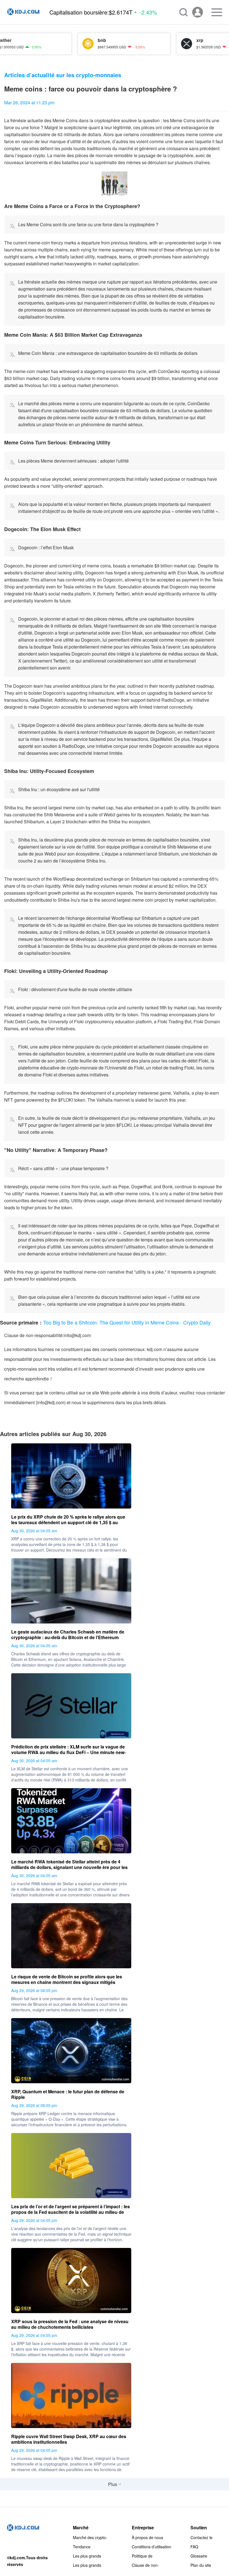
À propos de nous (147, 2537)
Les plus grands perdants (87, 2565)
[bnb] (48, 44)
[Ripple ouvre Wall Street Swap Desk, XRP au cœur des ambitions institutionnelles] (71, 2395)
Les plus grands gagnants (87, 2556)
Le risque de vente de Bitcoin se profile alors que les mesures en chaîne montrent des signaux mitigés (67, 1979)
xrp (160, 40)
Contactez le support (201, 2537)
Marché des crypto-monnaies (90, 2537)
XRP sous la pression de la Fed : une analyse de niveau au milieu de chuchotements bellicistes (70, 2324)
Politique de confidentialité (144, 2556)
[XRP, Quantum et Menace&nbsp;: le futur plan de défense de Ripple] (71, 2051)
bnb (62, 40)
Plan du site (201, 2565)
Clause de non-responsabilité (145, 2565)
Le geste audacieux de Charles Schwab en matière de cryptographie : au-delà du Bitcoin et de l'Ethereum (68, 1635)
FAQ (194, 2547)
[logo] (23, 12)
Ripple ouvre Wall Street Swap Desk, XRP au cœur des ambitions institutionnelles (69, 2439)
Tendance (82, 2547)
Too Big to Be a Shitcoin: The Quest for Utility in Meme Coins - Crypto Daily (127, 1322)
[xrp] (147, 44)
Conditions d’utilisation (152, 2547)
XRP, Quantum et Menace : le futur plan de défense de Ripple (68, 2094)
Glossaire (199, 2556)
